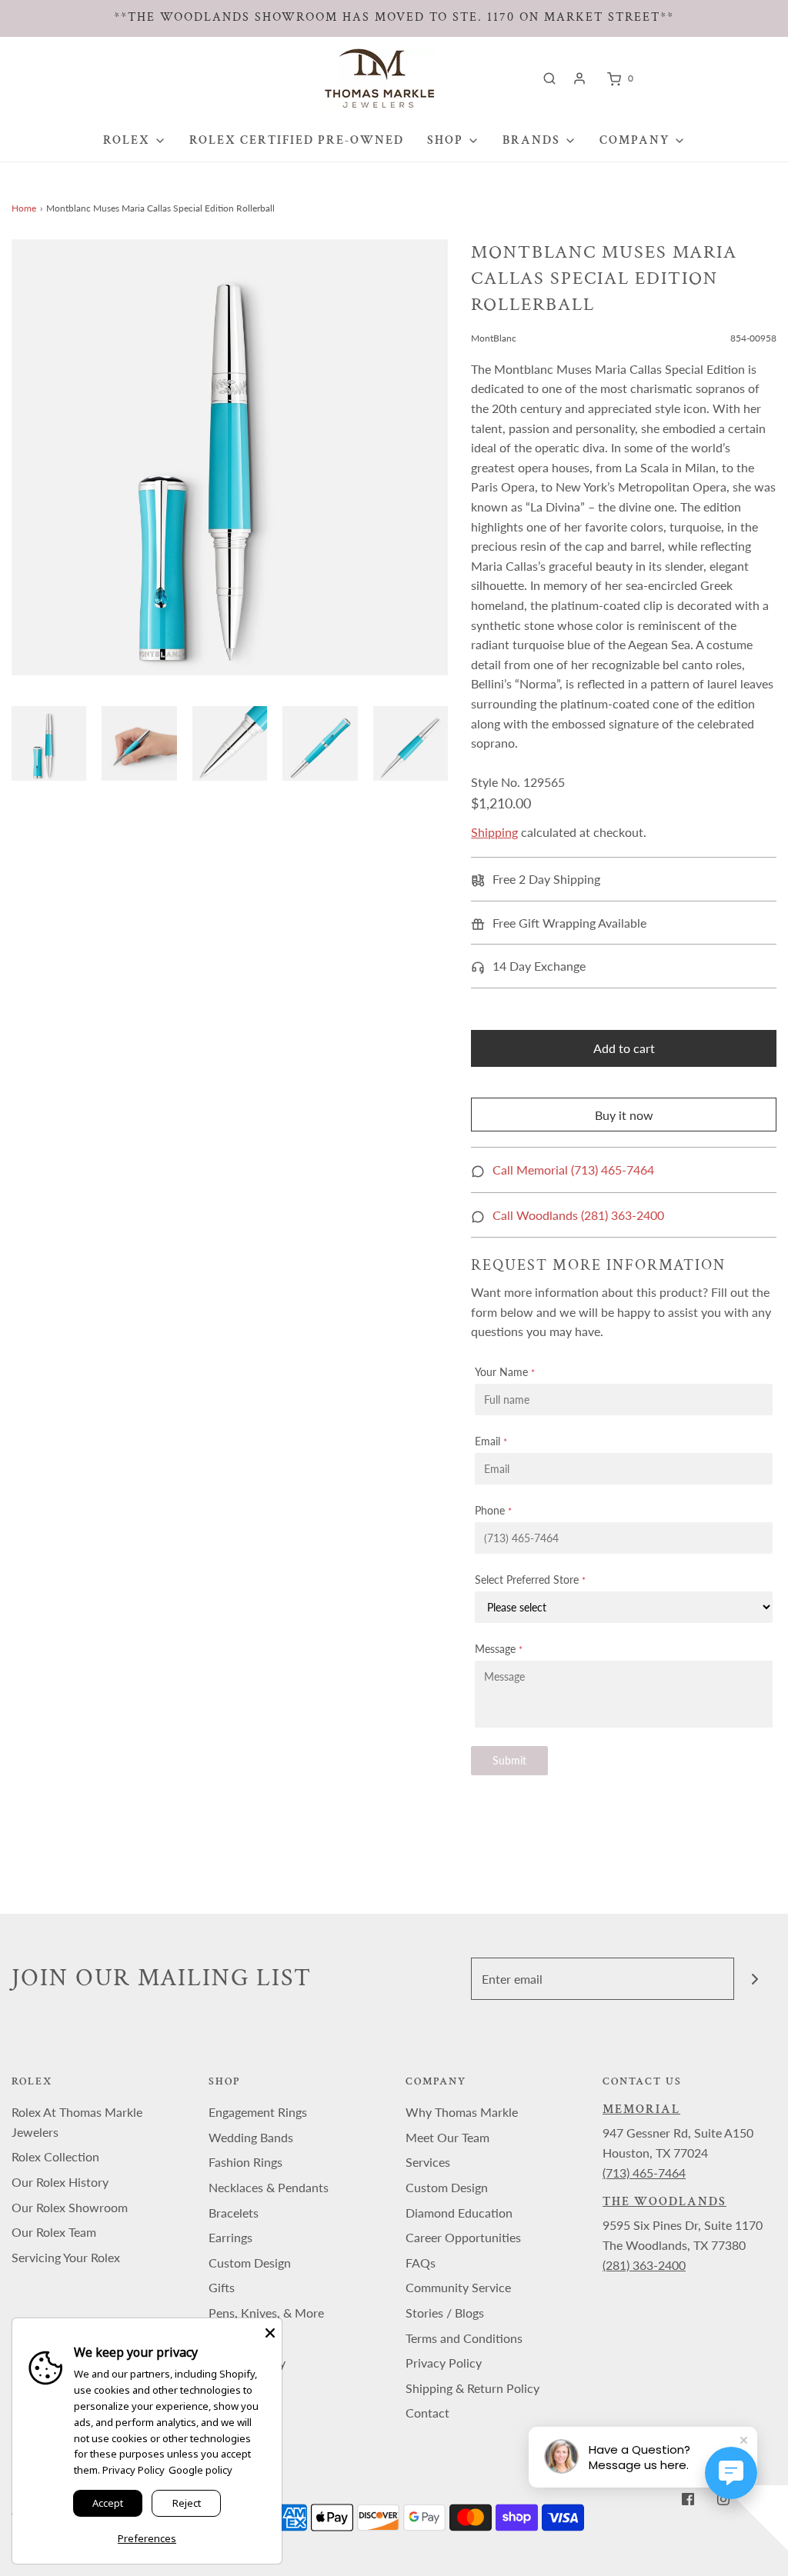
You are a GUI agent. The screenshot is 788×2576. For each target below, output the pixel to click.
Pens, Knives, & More (266, 2313)
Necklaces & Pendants (269, 2187)
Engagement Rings (258, 2112)
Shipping (494, 832)
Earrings (230, 2237)
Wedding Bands (251, 2137)
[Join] (755, 1979)
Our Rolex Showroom (70, 2207)
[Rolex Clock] (701, 78)
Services (428, 2162)
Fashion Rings (245, 2162)
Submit (509, 1760)
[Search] (549, 78)
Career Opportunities (463, 2237)
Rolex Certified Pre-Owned (297, 140)
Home (24, 208)
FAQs (421, 2263)
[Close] (270, 2330)
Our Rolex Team (54, 2232)
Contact (427, 2413)
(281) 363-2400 (644, 2265)
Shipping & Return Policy (472, 2388)
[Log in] (579, 78)
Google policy (200, 2470)
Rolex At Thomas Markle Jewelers (77, 2122)
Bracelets (234, 2213)
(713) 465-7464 (644, 2173)
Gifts (222, 2287)
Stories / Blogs (445, 2313)
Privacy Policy (444, 2363)
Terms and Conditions (464, 2338)
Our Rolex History (60, 2182)
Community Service (458, 2287)
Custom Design (250, 2263)
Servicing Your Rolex (66, 2257)
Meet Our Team (447, 2137)
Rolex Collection (55, 2156)
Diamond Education (459, 2213)
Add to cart (624, 1048)
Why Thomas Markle (462, 2112)
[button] (49, 743)
